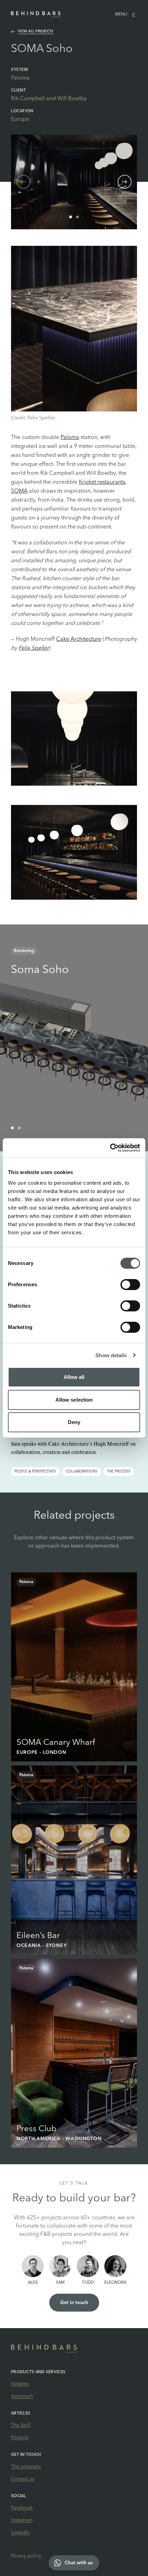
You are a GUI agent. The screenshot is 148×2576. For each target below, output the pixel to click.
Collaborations (82, 1472)
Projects (20, 2438)
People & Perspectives (35, 1472)
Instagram (22, 2520)
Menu (121, 14)
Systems (20, 2384)
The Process (119, 1472)
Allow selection (74, 1400)
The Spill (21, 2425)
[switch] (130, 1285)
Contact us (23, 2479)
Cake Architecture (79, 639)
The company (26, 2467)
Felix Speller (34, 648)
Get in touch (74, 2303)
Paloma (20, 78)
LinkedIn (20, 2533)
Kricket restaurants (102, 482)
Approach (22, 2396)
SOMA (19, 491)
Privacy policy (26, 2556)
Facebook (22, 2508)
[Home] (36, 14)
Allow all (74, 1377)
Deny (74, 1422)
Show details (111, 1355)
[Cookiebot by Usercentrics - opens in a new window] (110, 1148)
